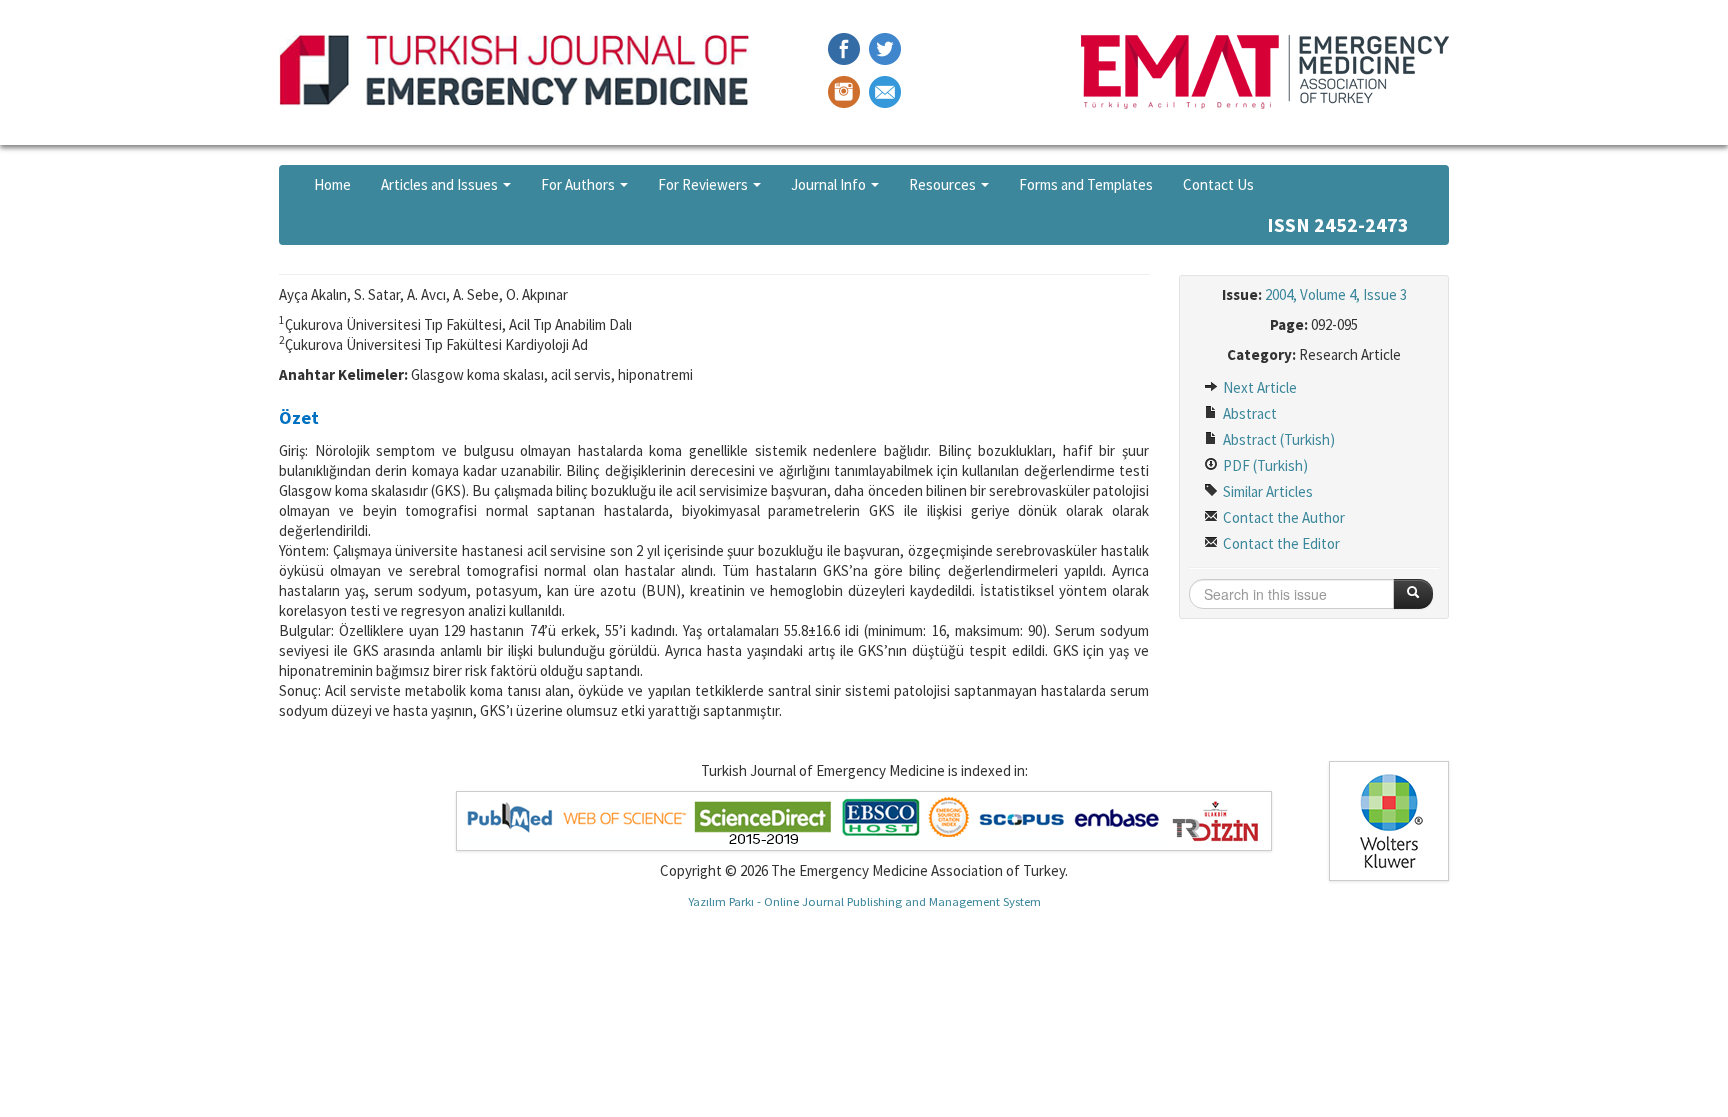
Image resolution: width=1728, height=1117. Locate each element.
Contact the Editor (1280, 543)
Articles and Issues (441, 184)
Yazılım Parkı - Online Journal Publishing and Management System (864, 901)
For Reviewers (704, 184)
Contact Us (1218, 184)
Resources (944, 184)
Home (332, 184)
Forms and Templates (1086, 184)
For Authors (579, 184)
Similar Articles (1266, 491)
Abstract (1248, 413)
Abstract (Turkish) (1277, 439)
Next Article (1258, 387)
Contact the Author (1282, 517)
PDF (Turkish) (1264, 465)
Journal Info (830, 184)
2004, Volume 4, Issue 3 (1336, 294)
